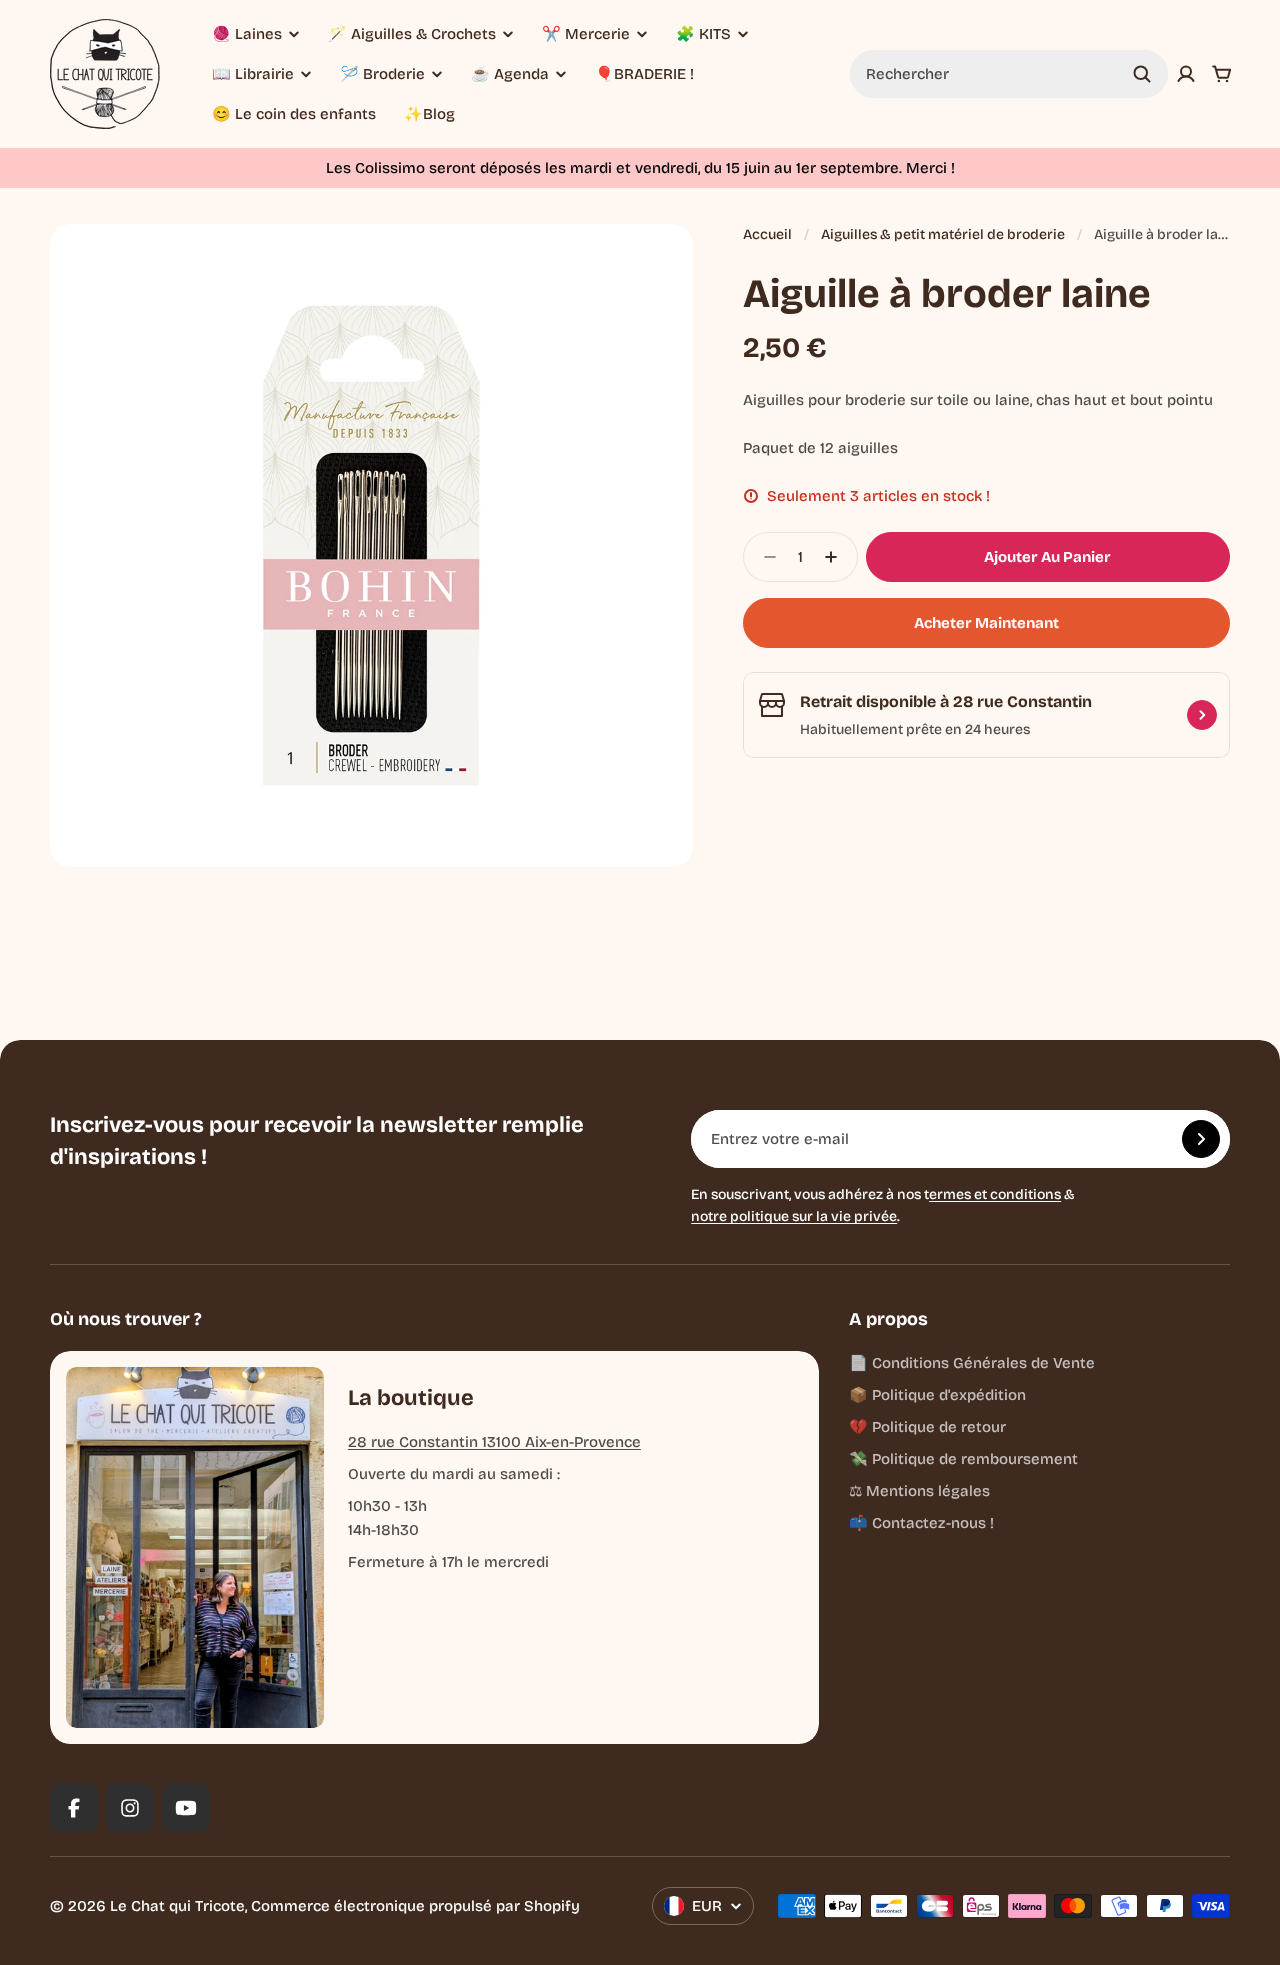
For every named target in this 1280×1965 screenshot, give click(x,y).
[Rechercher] (1142, 74)
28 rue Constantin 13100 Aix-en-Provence (494, 1442)
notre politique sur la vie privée (794, 1216)
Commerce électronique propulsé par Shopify (415, 1906)
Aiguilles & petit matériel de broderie (943, 234)
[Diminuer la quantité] (764, 557)
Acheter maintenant (986, 623)
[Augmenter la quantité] (837, 557)
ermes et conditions (995, 1194)
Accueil (767, 234)
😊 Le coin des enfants (294, 114)
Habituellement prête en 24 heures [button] (915, 729)
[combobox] (1009, 74)
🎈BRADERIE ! (644, 74)
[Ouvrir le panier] (1222, 74)
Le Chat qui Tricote (177, 1906)
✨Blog (429, 114)
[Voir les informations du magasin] (1202, 715)
